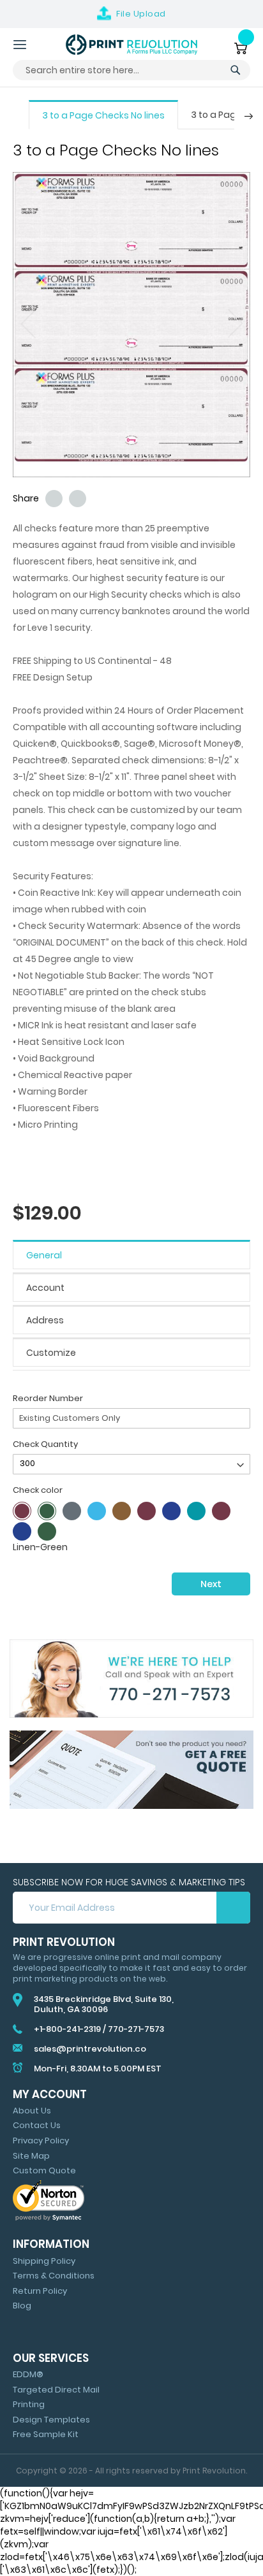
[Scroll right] (249, 116)
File (141, 14)
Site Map (31, 2156)
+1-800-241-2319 (67, 2029)
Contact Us (37, 2125)
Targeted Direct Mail (56, 2390)
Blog (22, 2306)
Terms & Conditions (54, 2276)
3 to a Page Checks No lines (103, 115)
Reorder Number (48, 1398)
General (44, 1255)
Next (211, 1584)
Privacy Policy (41, 2141)
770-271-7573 (136, 2029)
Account (45, 1288)
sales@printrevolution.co (90, 2049)
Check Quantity (45, 1444)
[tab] (131, 1255)
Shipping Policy (44, 2261)
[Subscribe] (233, 1908)
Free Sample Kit (46, 2434)
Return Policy (40, 2291)
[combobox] (131, 70)
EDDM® (28, 2374)
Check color (38, 1490)
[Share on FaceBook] (78, 499)
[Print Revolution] (131, 45)
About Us (32, 2111)
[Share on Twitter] (54, 499)
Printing (29, 2404)
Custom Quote (44, 2170)
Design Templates (51, 2420)
